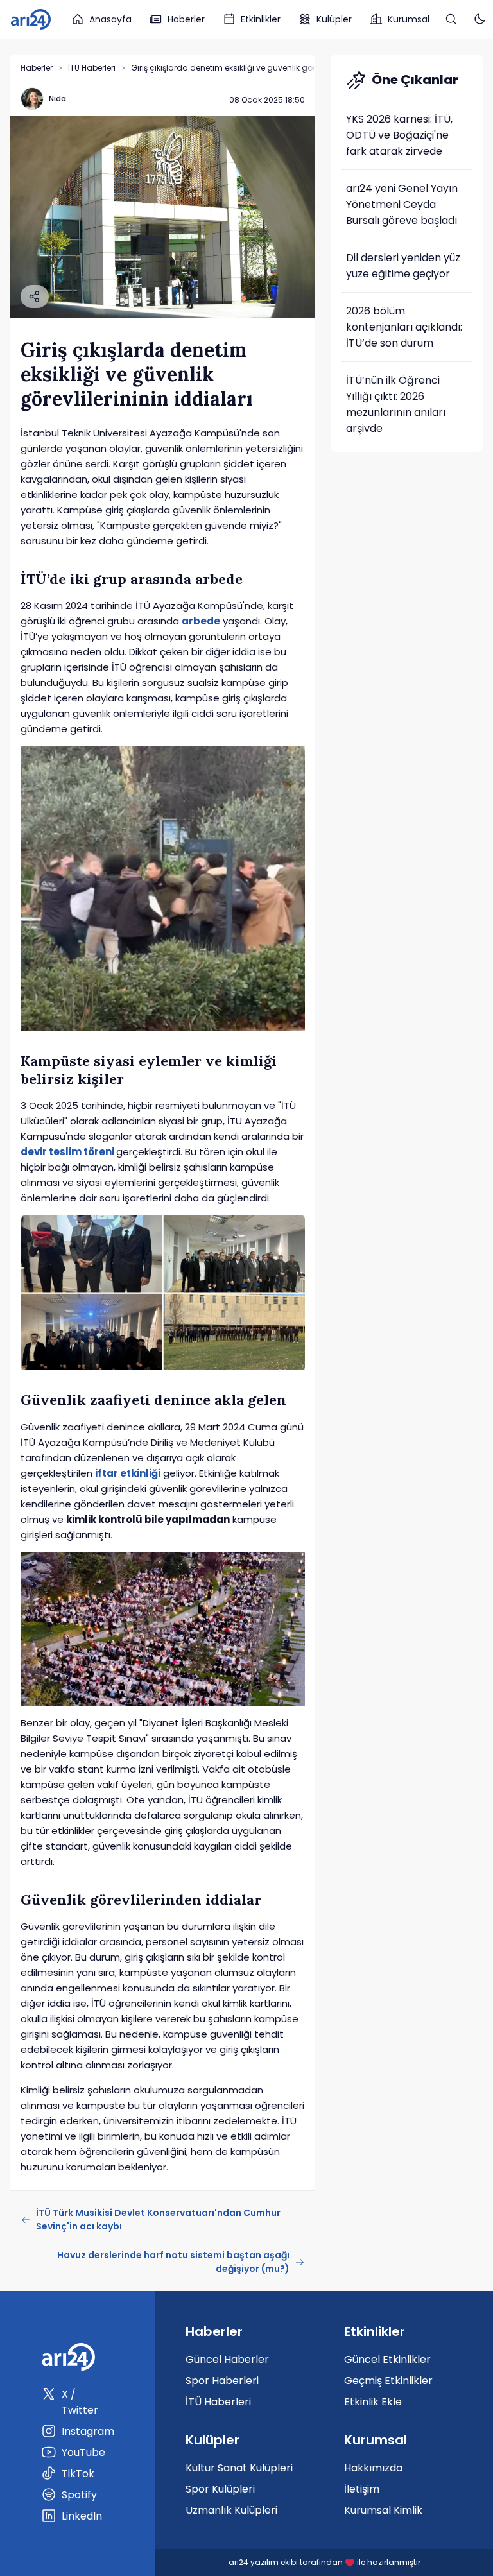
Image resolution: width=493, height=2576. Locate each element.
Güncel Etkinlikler (387, 2359)
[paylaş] (35, 296)
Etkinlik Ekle (373, 2402)
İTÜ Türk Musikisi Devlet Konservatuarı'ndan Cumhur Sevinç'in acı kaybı (158, 2220)
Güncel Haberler (227, 2359)
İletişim (362, 2489)
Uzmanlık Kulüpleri (231, 2510)
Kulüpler (334, 19)
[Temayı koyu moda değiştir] (480, 19)
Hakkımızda (373, 2468)
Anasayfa (110, 19)
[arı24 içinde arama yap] (451, 19)
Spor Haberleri (222, 2381)
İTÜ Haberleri (92, 68)
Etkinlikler (261, 19)
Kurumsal (409, 19)
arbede (201, 621)
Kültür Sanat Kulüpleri (239, 2468)
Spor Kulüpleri (220, 2489)
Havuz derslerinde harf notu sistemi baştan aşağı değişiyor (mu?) (173, 2262)
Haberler (186, 19)
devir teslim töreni (67, 1152)
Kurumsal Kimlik (383, 2510)
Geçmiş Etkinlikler (388, 2381)
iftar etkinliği (128, 1473)
